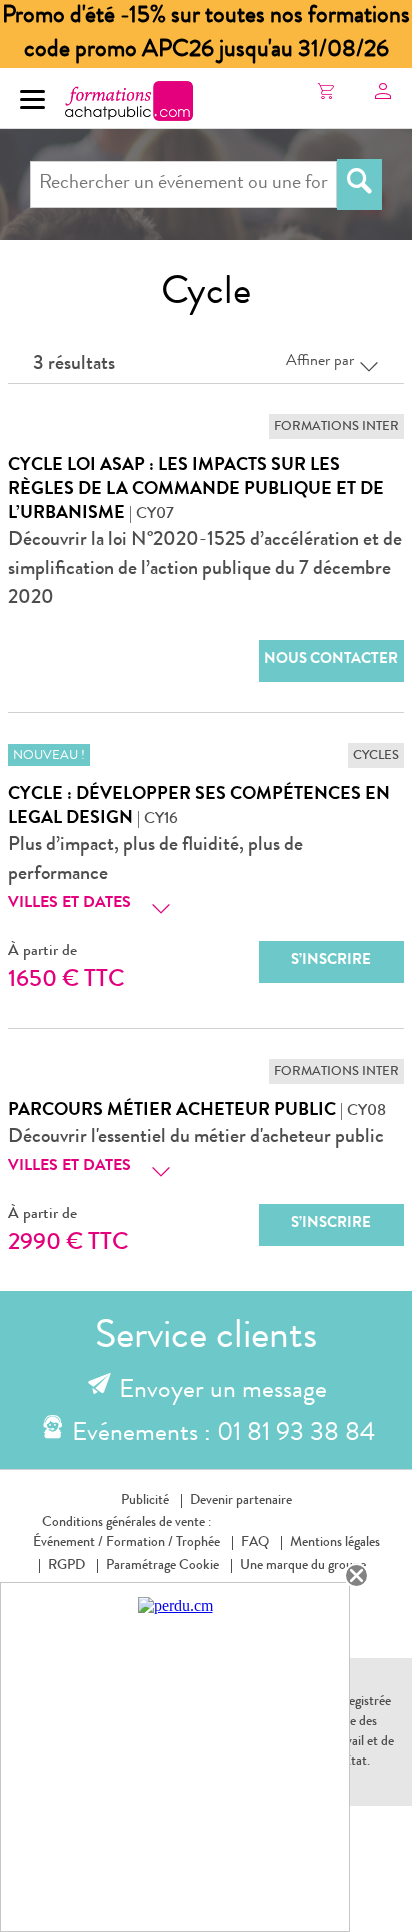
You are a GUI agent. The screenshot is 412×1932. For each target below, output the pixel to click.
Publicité (145, 1501)
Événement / (68, 1543)
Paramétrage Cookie (162, 1566)
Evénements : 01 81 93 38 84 (223, 1435)
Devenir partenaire (241, 1501)
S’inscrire (331, 961)
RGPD (66, 1566)
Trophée (198, 1543)
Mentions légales (335, 1543)
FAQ (255, 1543)
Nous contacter (331, 660)
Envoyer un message (223, 1392)
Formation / (139, 1543)
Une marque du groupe (303, 1566)
